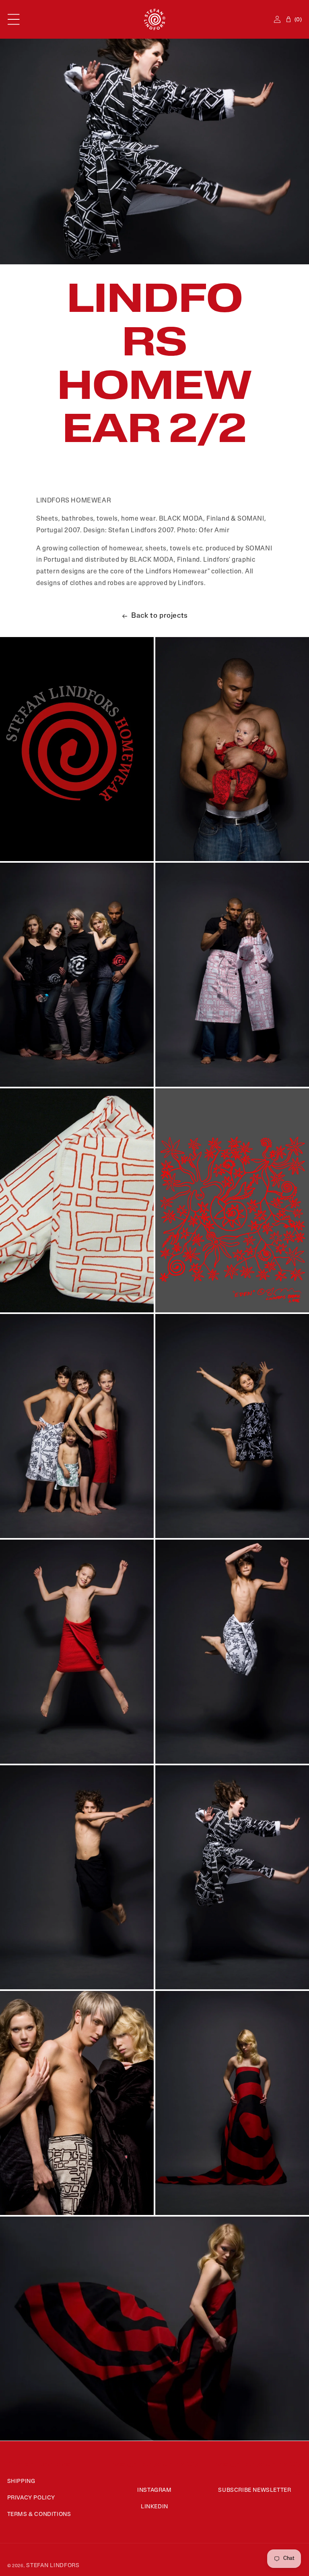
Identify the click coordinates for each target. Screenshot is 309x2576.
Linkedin (154, 2507)
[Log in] (277, 19)
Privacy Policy (31, 2498)
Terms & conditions (39, 2515)
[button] (14, 19)
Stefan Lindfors (53, 2566)
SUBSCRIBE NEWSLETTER (254, 2490)
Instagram (154, 2490)
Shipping (21, 2482)
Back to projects (160, 616)
